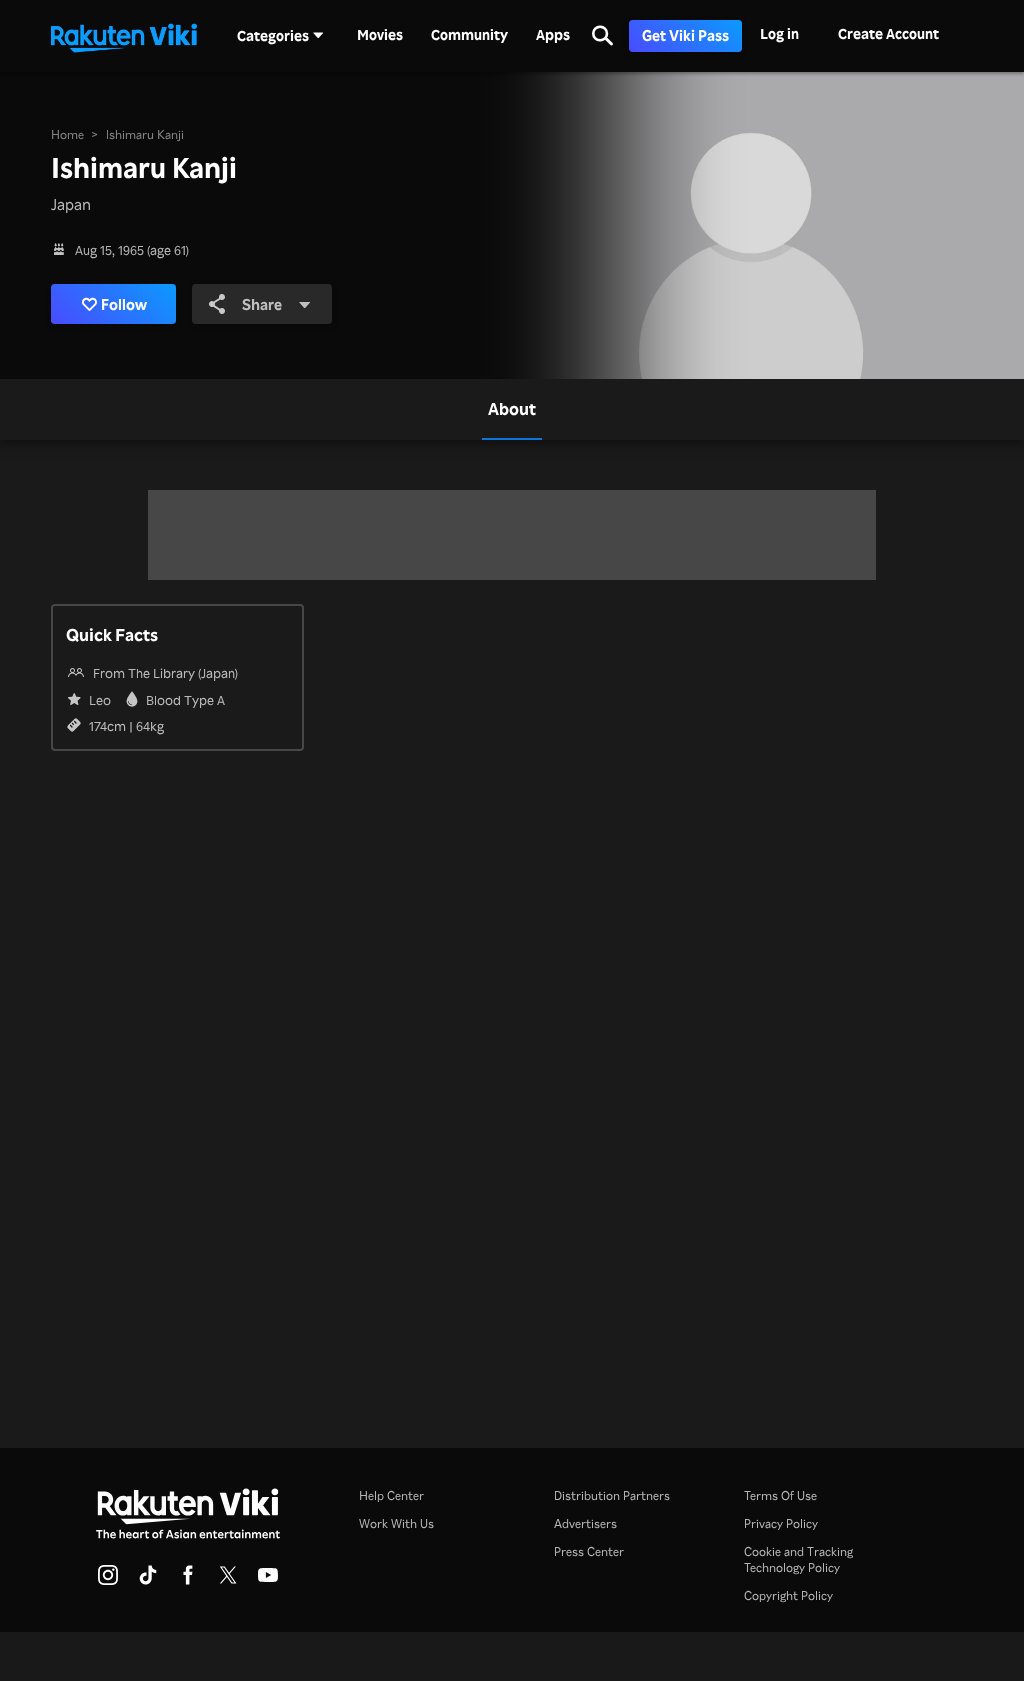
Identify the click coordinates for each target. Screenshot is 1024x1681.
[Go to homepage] (124, 36)
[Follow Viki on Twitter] (228, 1581)
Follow (124, 304)
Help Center (391, 1495)
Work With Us (396, 1523)
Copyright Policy (788, 1595)
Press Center (589, 1551)
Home (67, 134)
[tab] (512, 409)
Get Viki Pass (685, 35)
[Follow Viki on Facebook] (188, 1581)
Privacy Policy (781, 1523)
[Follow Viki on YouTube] (268, 1581)
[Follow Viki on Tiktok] (148, 1581)
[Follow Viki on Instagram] (108, 1581)
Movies (380, 35)
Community (469, 35)
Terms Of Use (780, 1495)
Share (262, 304)
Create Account (888, 33)
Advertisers (585, 1523)
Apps (553, 35)
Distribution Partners (612, 1495)
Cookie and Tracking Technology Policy (798, 1559)
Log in (779, 33)
